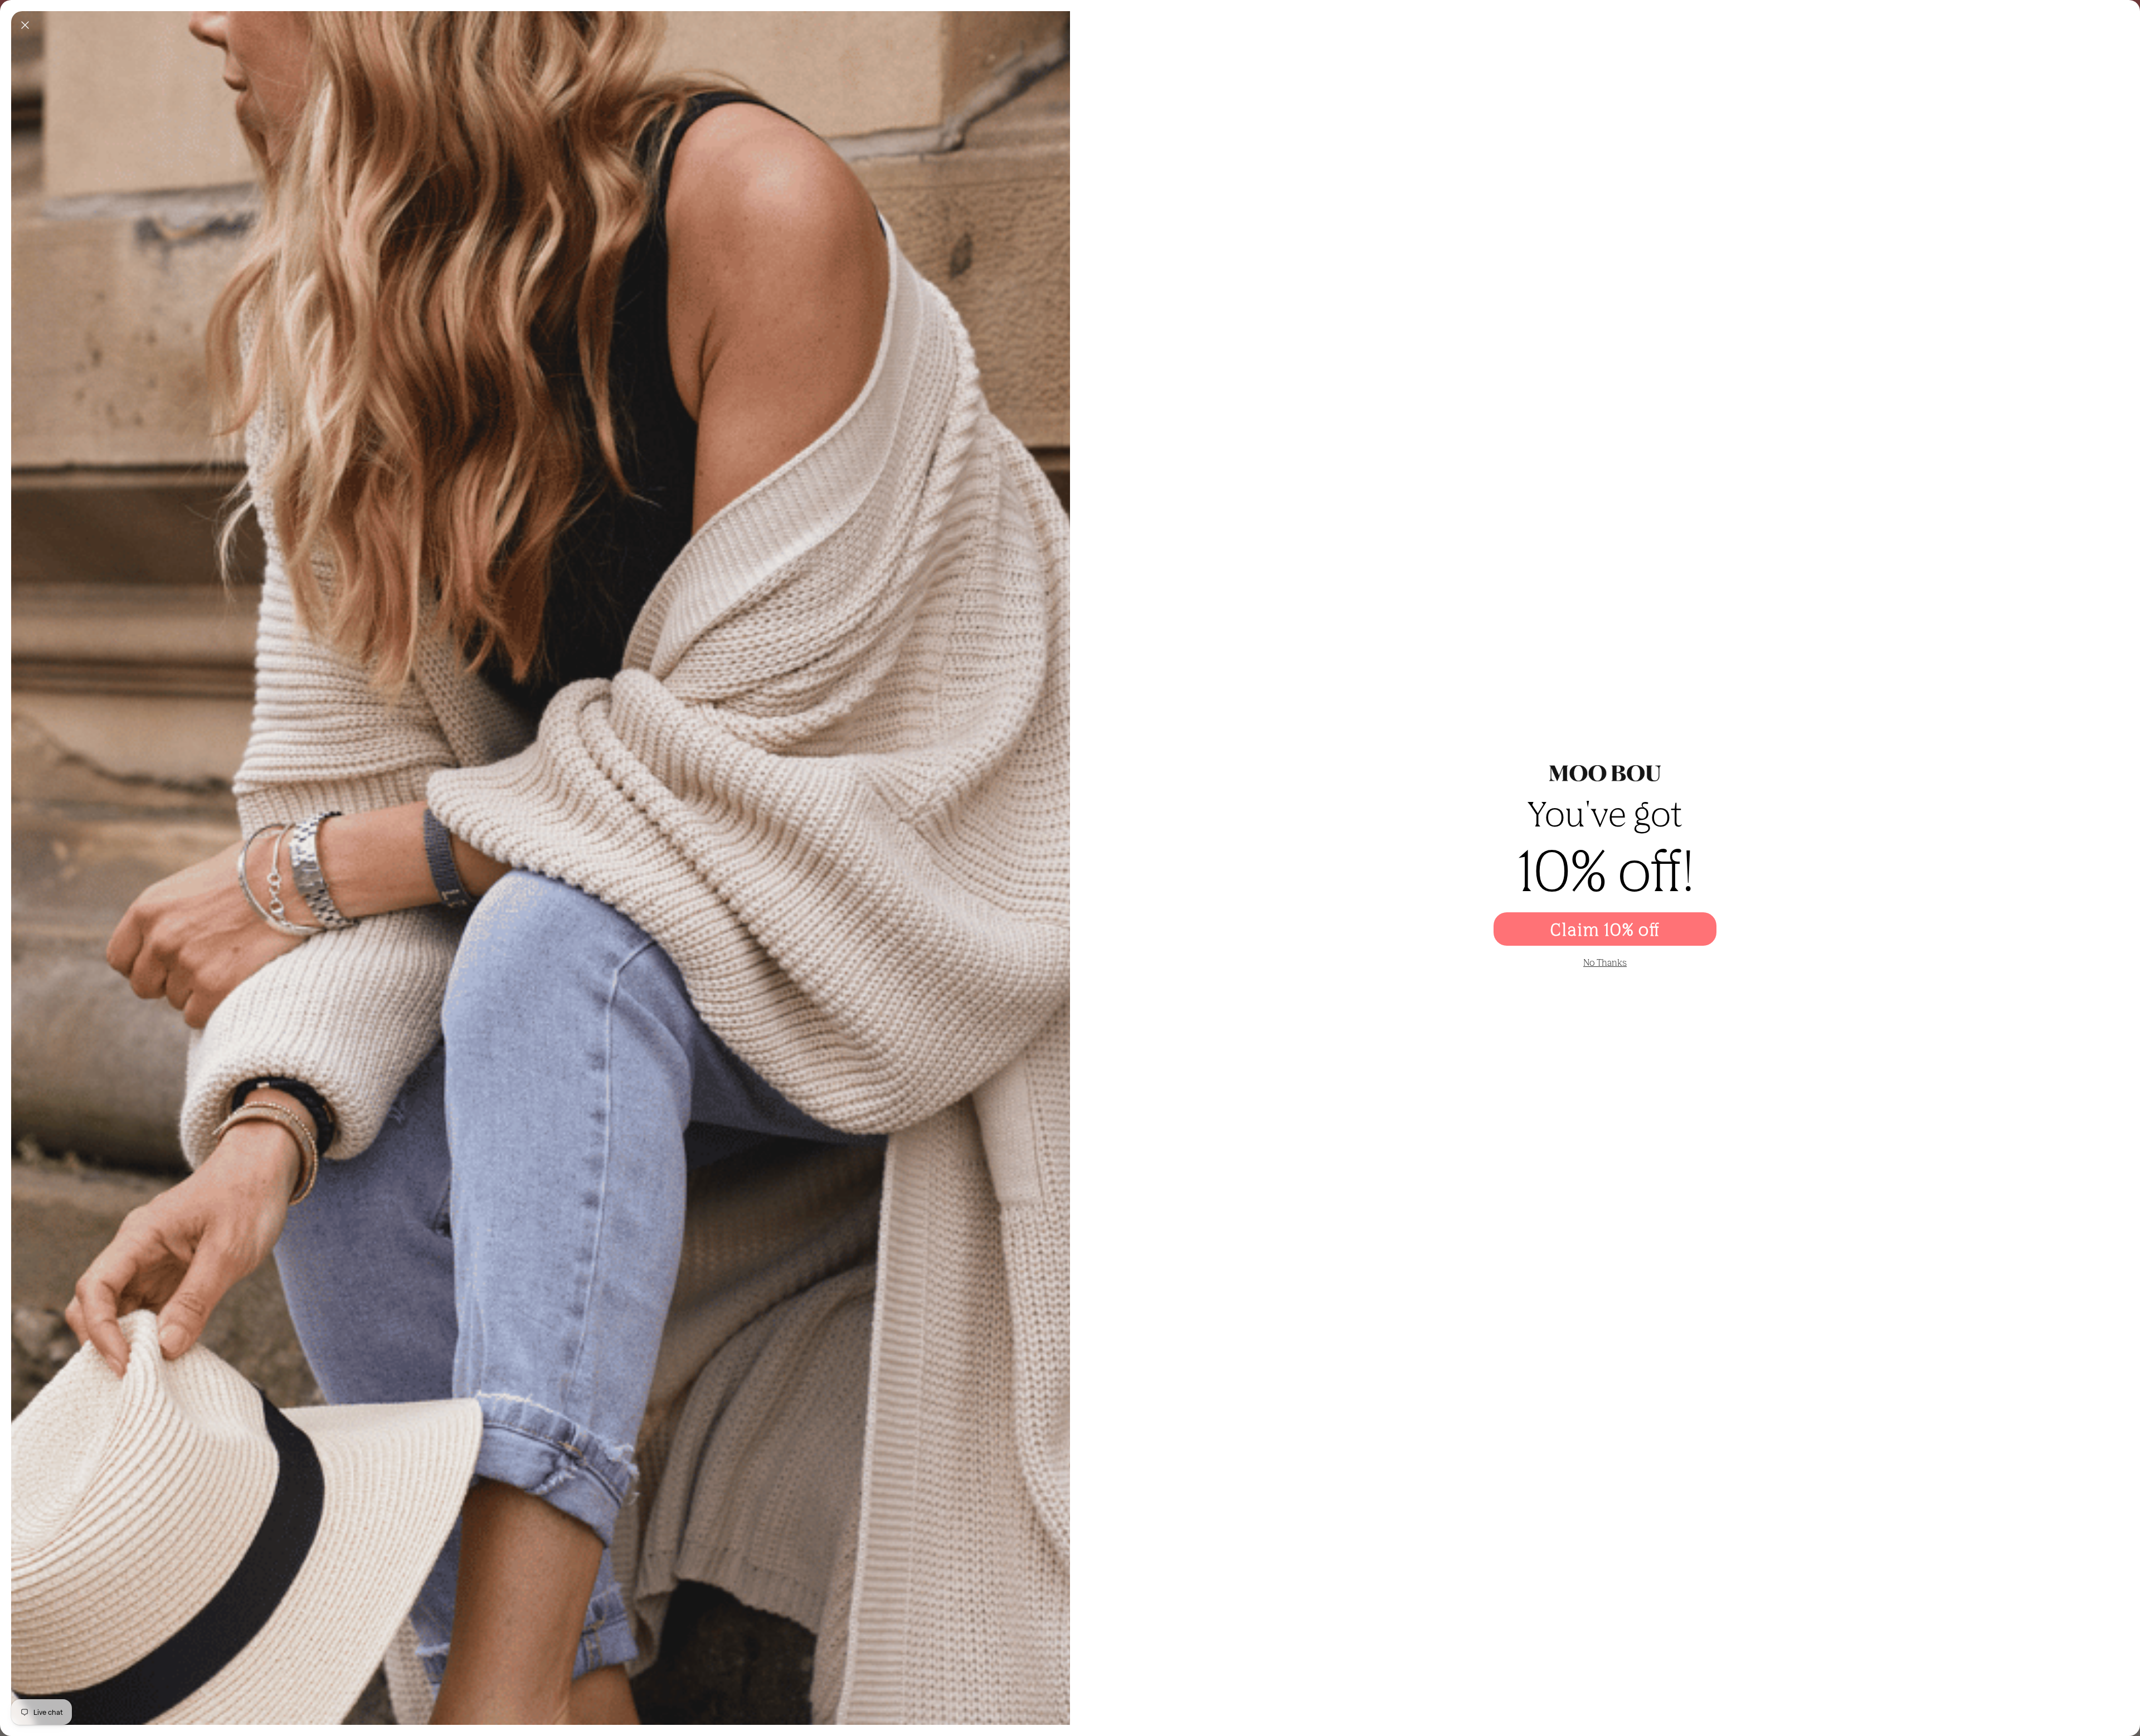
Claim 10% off (1605, 929)
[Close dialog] (25, 25)
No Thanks (1605, 962)
